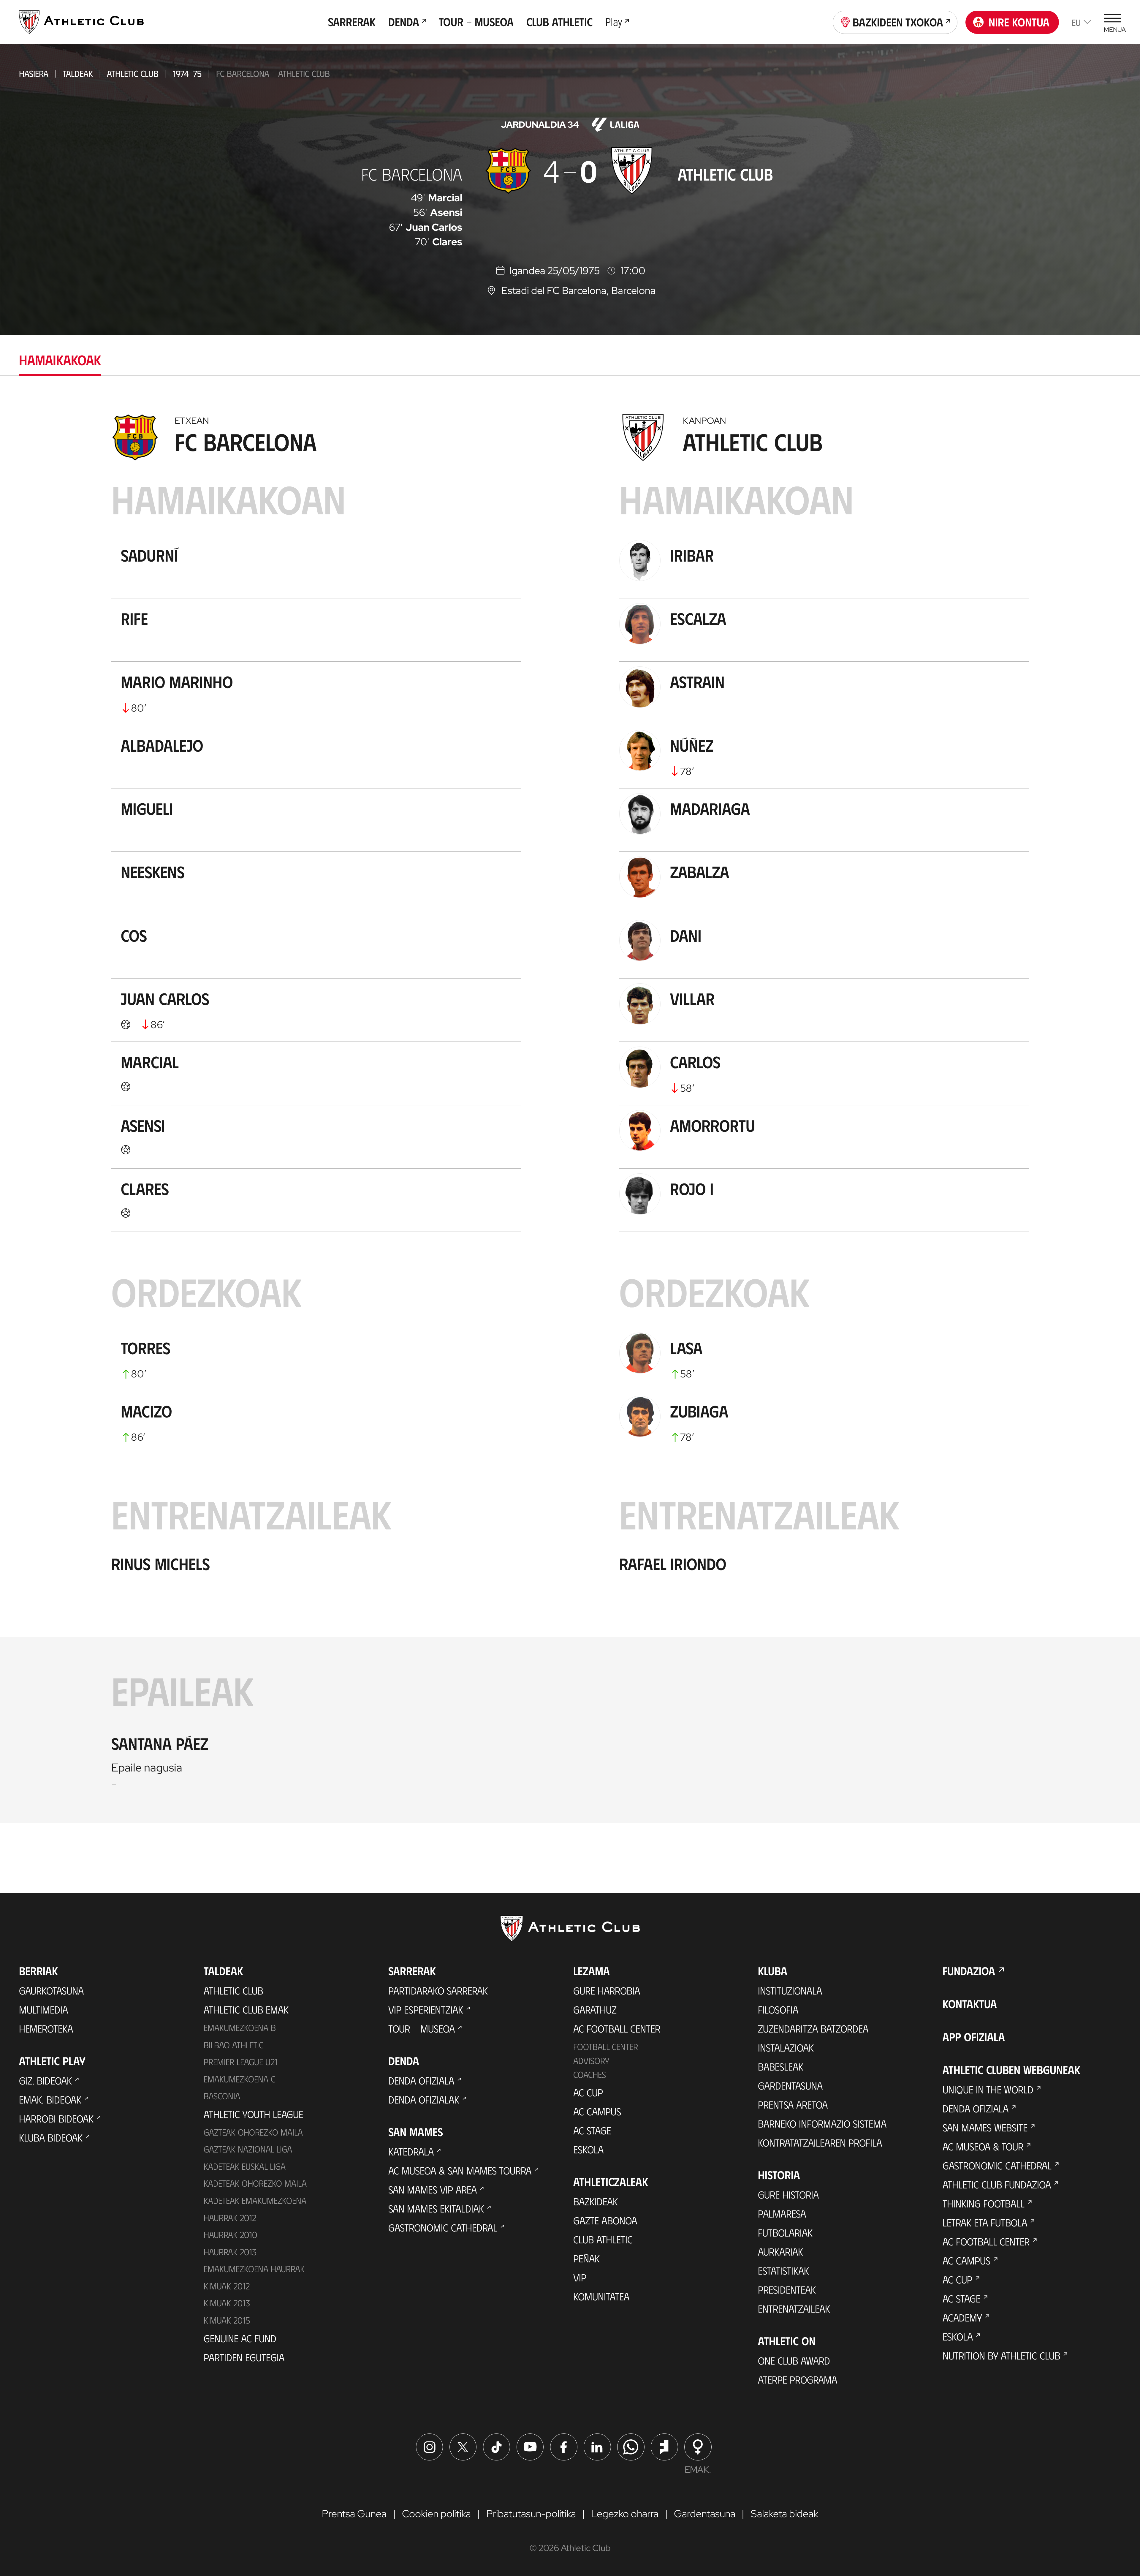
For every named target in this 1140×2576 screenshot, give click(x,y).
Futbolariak (785, 2232)
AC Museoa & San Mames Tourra (460, 2170)
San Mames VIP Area (433, 2189)
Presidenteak (787, 2289)
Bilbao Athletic (233, 2045)
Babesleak (781, 2066)
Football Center (606, 2046)
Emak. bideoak (50, 2099)
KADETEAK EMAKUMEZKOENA (255, 2200)
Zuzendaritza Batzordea (813, 2028)
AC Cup (588, 2092)
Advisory (591, 2060)
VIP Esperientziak (426, 2009)
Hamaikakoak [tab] (60, 359)
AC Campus (597, 2111)
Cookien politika (436, 2513)
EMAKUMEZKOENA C (239, 2079)
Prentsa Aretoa (793, 2104)
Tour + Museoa (422, 2028)
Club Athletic (603, 2239)
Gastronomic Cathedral (443, 2227)
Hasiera (34, 73)
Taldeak (78, 73)
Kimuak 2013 (227, 2303)
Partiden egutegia (244, 2357)
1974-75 (187, 73)
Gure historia (788, 2194)
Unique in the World (988, 2089)
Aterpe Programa (798, 2379)
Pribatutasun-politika (531, 2513)
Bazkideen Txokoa (898, 22)
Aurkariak (780, 2251)
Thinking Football (984, 2203)
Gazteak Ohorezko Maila (253, 2132)
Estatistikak (783, 2270)
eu (1076, 22)
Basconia (222, 2096)
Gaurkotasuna (51, 1990)
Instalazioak (786, 2047)
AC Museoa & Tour (983, 2146)
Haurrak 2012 (230, 2218)
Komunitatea (601, 2296)
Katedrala (411, 2151)
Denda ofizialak (424, 2099)
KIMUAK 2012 (227, 2286)
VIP (580, 2277)
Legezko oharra (625, 2513)
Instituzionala (790, 1990)
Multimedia (43, 2009)
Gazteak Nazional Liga (248, 2149)
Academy (962, 2317)
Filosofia (778, 2009)
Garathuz (595, 2009)
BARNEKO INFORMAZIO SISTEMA (822, 2123)
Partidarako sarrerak (438, 1990)
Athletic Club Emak (246, 2009)
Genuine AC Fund (240, 2338)
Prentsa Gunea (354, 2513)
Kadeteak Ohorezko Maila (255, 2183)
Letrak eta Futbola (985, 2222)
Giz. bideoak (45, 2080)
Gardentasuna (790, 2085)
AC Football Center (617, 2028)
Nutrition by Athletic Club (1001, 2355)
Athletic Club (133, 73)
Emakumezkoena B (240, 2027)
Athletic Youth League (253, 2114)
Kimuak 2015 (227, 2320)
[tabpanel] (570, 1115)
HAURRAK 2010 (230, 2234)
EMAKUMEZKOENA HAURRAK (254, 2269)
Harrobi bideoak (56, 2118)
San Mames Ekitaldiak (436, 2208)
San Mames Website (985, 2127)
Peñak (586, 2258)
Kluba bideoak (51, 2137)
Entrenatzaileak (794, 2308)
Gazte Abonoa (605, 2220)
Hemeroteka (46, 2028)
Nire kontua (1019, 22)
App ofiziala (974, 2037)
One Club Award (794, 2360)
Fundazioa (969, 1971)
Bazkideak (596, 2201)
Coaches (590, 2074)
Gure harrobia (607, 1990)
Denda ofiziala (421, 2080)
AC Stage (592, 2130)
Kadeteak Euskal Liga (245, 2166)
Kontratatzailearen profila (820, 2142)
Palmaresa (782, 2213)
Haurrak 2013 (230, 2252)
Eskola (588, 2149)
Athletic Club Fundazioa (997, 2184)
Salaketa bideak (784, 2513)
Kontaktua (970, 2004)
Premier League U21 (241, 2062)
